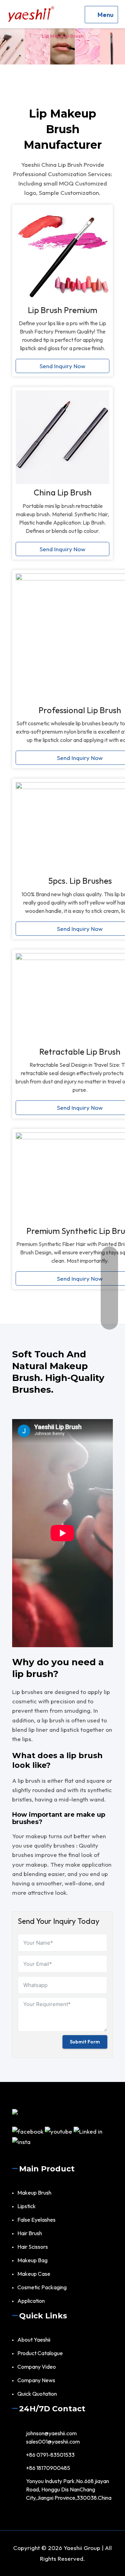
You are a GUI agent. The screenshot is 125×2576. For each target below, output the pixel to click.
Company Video (37, 2367)
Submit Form (85, 2042)
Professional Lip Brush (80, 710)
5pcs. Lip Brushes (80, 881)
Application (31, 2301)
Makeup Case (34, 2274)
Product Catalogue (40, 2353)
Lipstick (27, 2206)
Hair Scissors (33, 2247)
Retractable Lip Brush (80, 1052)
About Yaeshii (34, 2340)
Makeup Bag (32, 2260)
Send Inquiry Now (62, 366)
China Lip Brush (63, 492)
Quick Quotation (37, 2394)
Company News (36, 2380)
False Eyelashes (36, 2220)
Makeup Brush (34, 2193)
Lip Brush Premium (62, 310)
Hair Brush (30, 2233)
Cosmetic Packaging (42, 2287)
